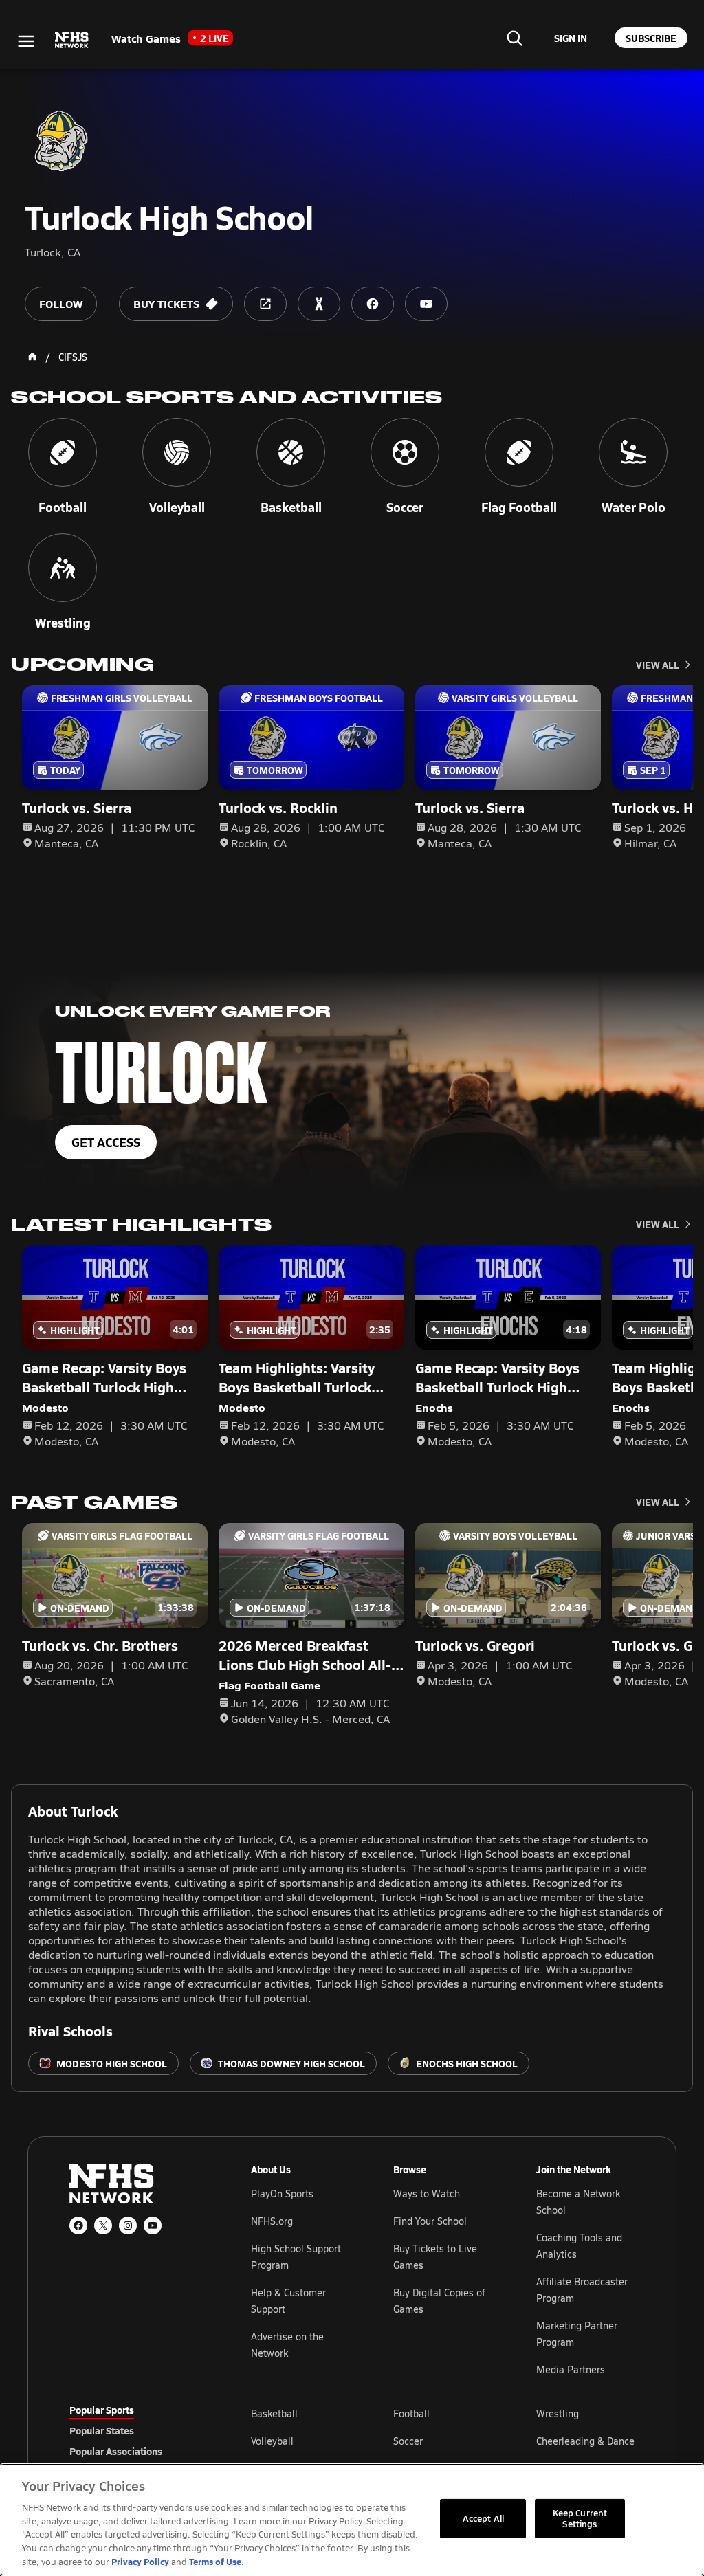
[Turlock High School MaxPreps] (319, 304)
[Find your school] (514, 38)
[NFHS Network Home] (72, 41)
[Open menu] (26, 41)
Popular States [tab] (102, 2430)
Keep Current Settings (580, 2518)
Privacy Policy (140, 2561)
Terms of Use (215, 2561)
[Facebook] (78, 2225)
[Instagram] (128, 2225)
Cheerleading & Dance (585, 2441)
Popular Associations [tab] (116, 2451)
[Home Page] (32, 357)
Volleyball (272, 2441)
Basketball (274, 2413)
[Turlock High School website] (265, 304)
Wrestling (558, 2413)
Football (411, 2413)
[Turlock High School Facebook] (373, 304)
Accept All (483, 2518)
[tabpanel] (443, 2441)
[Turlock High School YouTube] (426, 304)
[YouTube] (153, 2225)
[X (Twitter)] (103, 2225)
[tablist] (138, 2430)
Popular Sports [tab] (102, 2410)
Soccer (408, 2441)
